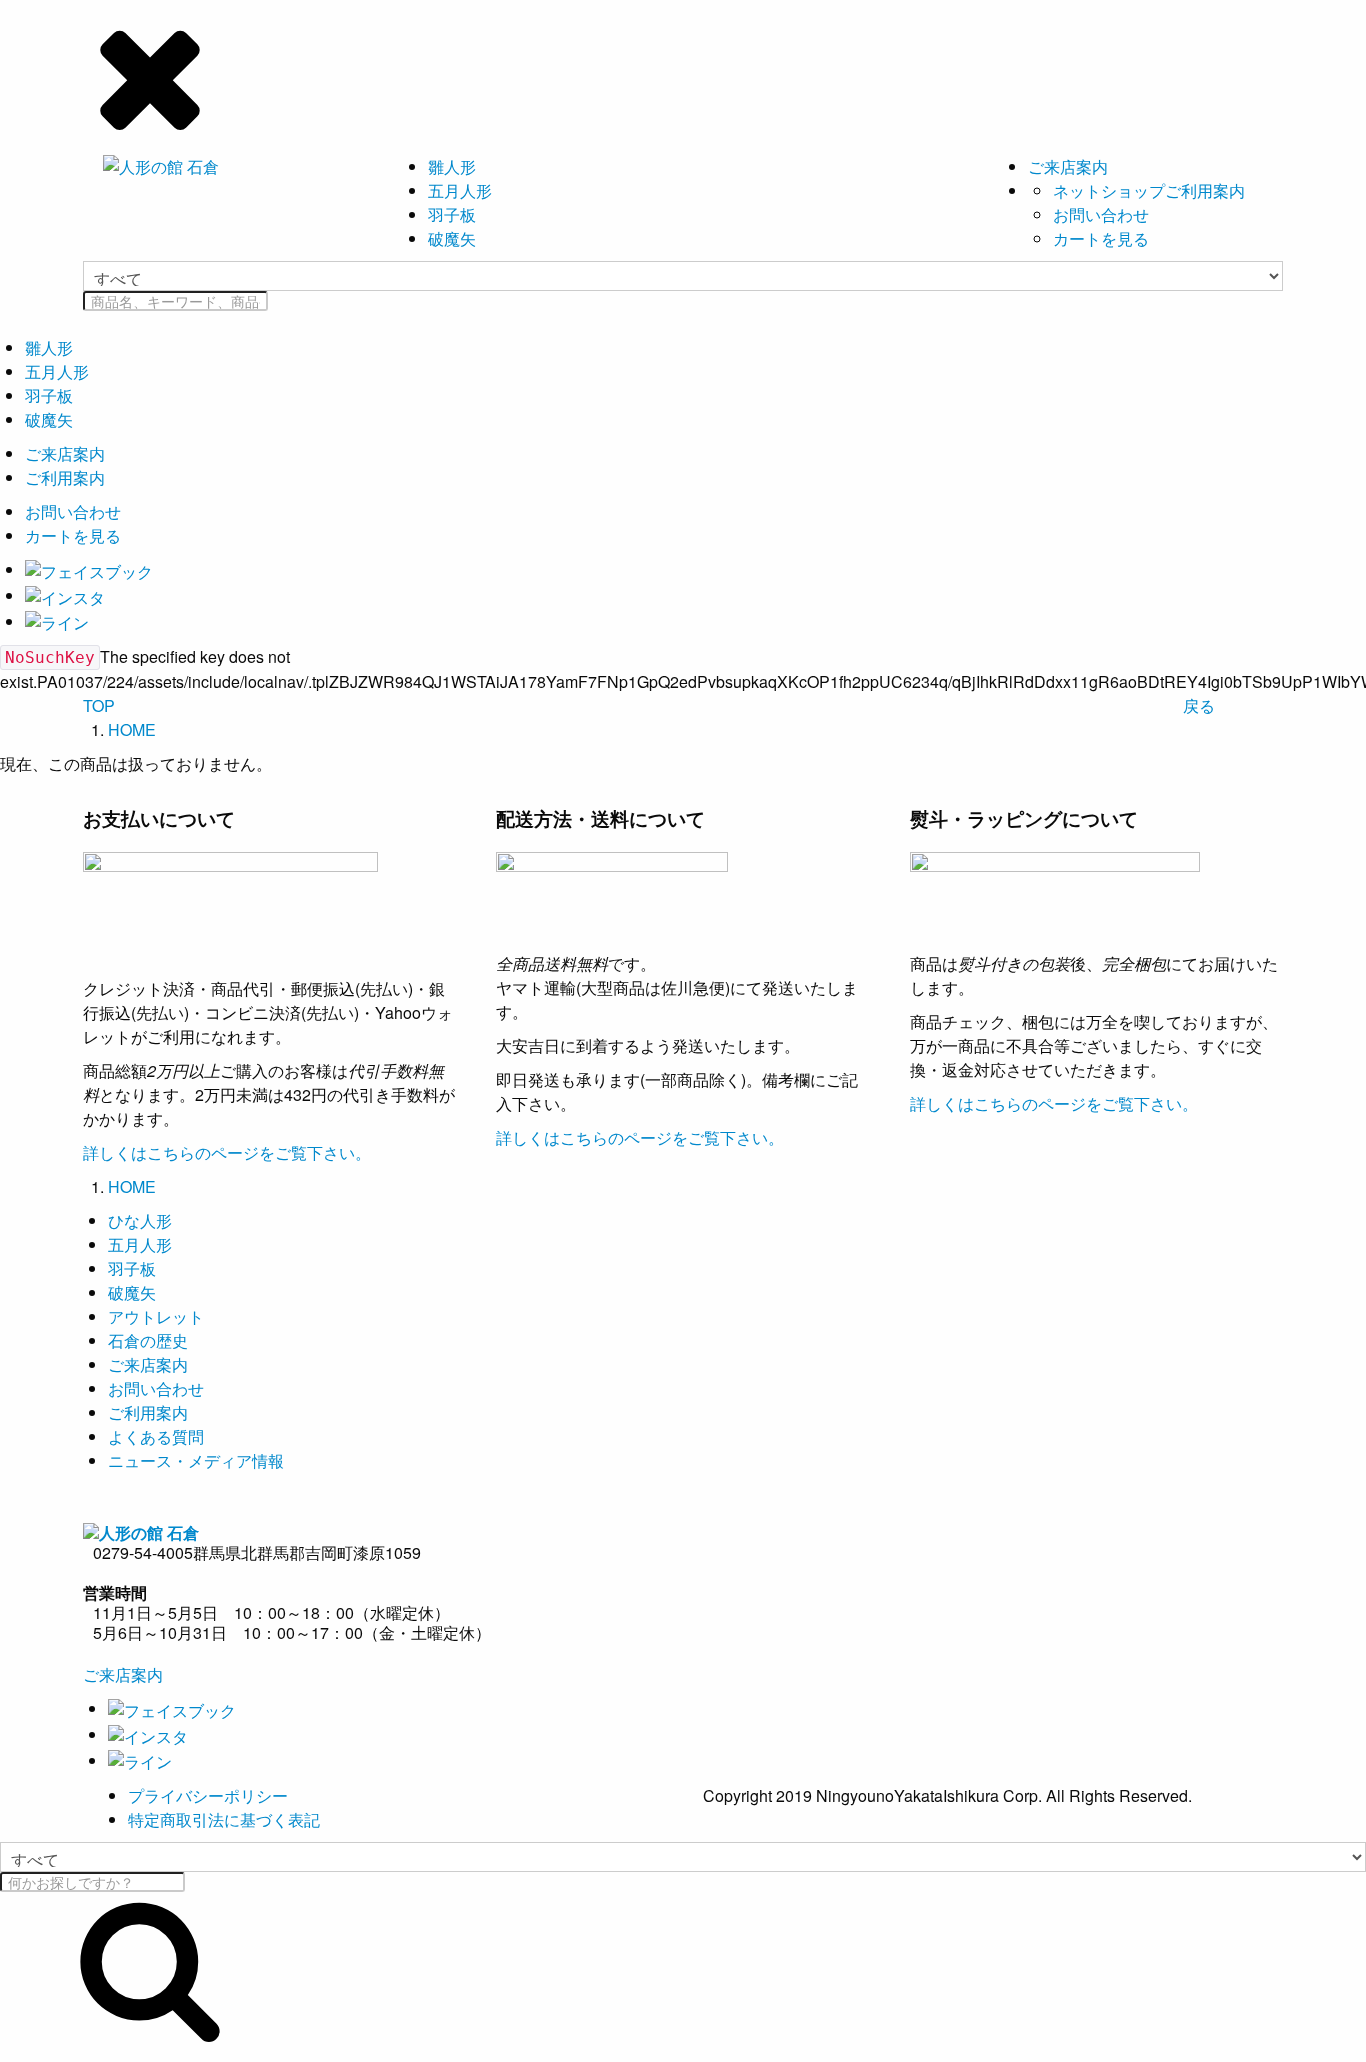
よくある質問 (156, 1436)
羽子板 (452, 214)
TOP (99, 705)
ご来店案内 (1068, 166)
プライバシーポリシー (208, 1795)
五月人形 (460, 190)
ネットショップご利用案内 (1149, 190)
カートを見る (1101, 238)
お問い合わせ (1101, 214)
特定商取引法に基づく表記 (224, 1819)
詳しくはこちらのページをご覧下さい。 (227, 1152)
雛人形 (452, 166)
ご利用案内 (65, 477)
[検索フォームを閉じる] (683, 75)
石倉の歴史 (148, 1340)
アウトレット (156, 1316)
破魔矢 (452, 238)
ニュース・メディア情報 (196, 1460)
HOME (132, 729)
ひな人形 (140, 1220)
